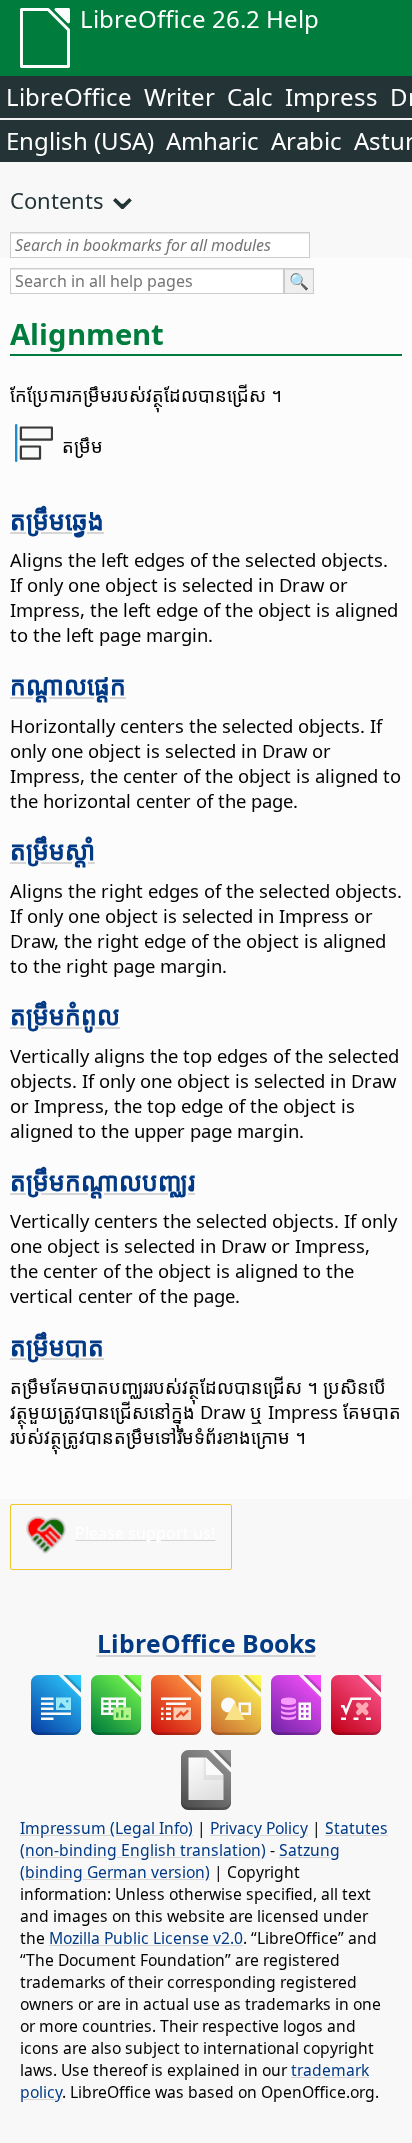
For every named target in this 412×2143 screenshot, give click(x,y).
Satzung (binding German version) (180, 1861)
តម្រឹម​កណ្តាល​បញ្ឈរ (102, 1181)
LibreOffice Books (206, 1643)
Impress (331, 96)
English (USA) (80, 140)
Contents (57, 200)
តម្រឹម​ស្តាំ (52, 850)
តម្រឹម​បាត (57, 1346)
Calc (250, 96)
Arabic (306, 140)
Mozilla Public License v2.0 (146, 1938)
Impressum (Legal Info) (106, 1828)
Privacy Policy (259, 1828)
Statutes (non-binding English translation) (204, 1839)
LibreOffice (69, 96)
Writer (179, 96)
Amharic (212, 140)
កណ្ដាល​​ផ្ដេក (68, 685)
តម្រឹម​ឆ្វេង (57, 520)
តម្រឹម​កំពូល (65, 1015)
